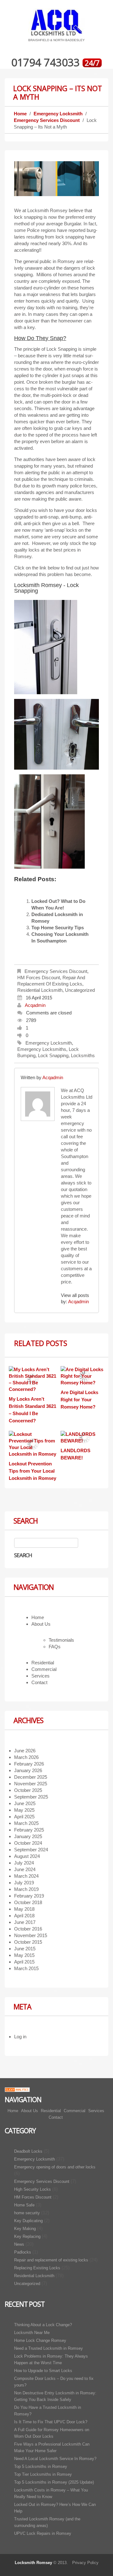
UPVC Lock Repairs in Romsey (43, 2533)
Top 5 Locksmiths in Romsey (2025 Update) (54, 2482)
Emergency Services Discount (47, 120)
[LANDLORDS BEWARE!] (84, 1437)
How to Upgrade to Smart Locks (43, 2371)
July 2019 (24, 1883)
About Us (41, 1624)
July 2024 (24, 1863)
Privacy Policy (85, 2563)
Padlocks (23, 2252)
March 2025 (26, 1823)
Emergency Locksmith (58, 114)
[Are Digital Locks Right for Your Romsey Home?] (84, 1376)
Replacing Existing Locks (37, 2268)
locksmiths (83, 1055)
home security (27, 2213)
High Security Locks (32, 2189)
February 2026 (29, 1764)
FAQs (55, 1647)
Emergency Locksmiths (42, 1049)
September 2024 (31, 1850)
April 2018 (24, 1916)
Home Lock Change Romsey (40, 2340)
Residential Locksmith (40, 990)
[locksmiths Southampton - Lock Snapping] (49, 822)
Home (20, 114)
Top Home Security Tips (58, 928)
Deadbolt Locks (28, 2151)
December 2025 (31, 1777)
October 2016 (28, 1929)
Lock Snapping (53, 1055)
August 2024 (27, 1856)
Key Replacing (27, 2236)
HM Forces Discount (39, 978)
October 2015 (28, 1942)
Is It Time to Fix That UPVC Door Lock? (51, 2422)
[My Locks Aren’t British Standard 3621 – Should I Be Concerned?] (33, 1379)
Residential (43, 1663)
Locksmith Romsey (33, 2563)
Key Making (25, 2229)
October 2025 (28, 1790)
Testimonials (61, 1640)
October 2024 (28, 1843)
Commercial (44, 1669)
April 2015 (24, 1962)
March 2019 (26, 1889)
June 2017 (25, 1922)
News (19, 2244)
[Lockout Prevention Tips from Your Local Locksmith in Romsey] (33, 1444)
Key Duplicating (28, 2221)
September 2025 (31, 1797)
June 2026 (25, 1751)
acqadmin (35, 1005)
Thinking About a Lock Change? (43, 2325)
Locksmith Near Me (32, 2333)
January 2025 (28, 1836)
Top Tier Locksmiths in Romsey (43, 2474)
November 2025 (31, 1784)
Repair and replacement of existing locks (51, 2260)
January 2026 (28, 1770)
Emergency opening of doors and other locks (55, 2167)
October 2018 (28, 1902)
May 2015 (24, 1955)
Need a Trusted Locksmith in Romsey (48, 2348)
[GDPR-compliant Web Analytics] (17, 2089)
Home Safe (24, 2205)
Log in (20, 2037)
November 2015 (31, 1935)
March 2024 (26, 1876)
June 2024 (25, 1869)
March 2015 (26, 1968)
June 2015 (25, 1949)
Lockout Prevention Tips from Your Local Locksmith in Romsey (32, 1471)
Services (40, 1676)
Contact (39, 1682)
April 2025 (24, 1817)
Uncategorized (80, 990)
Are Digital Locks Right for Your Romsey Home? (79, 1400)
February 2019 (29, 1896)
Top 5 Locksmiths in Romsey (41, 2466)
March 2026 (26, 1757)
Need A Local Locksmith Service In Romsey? (55, 2459)
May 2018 (24, 1909)
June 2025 (25, 1803)
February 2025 (29, 1830)
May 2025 (24, 1810)
